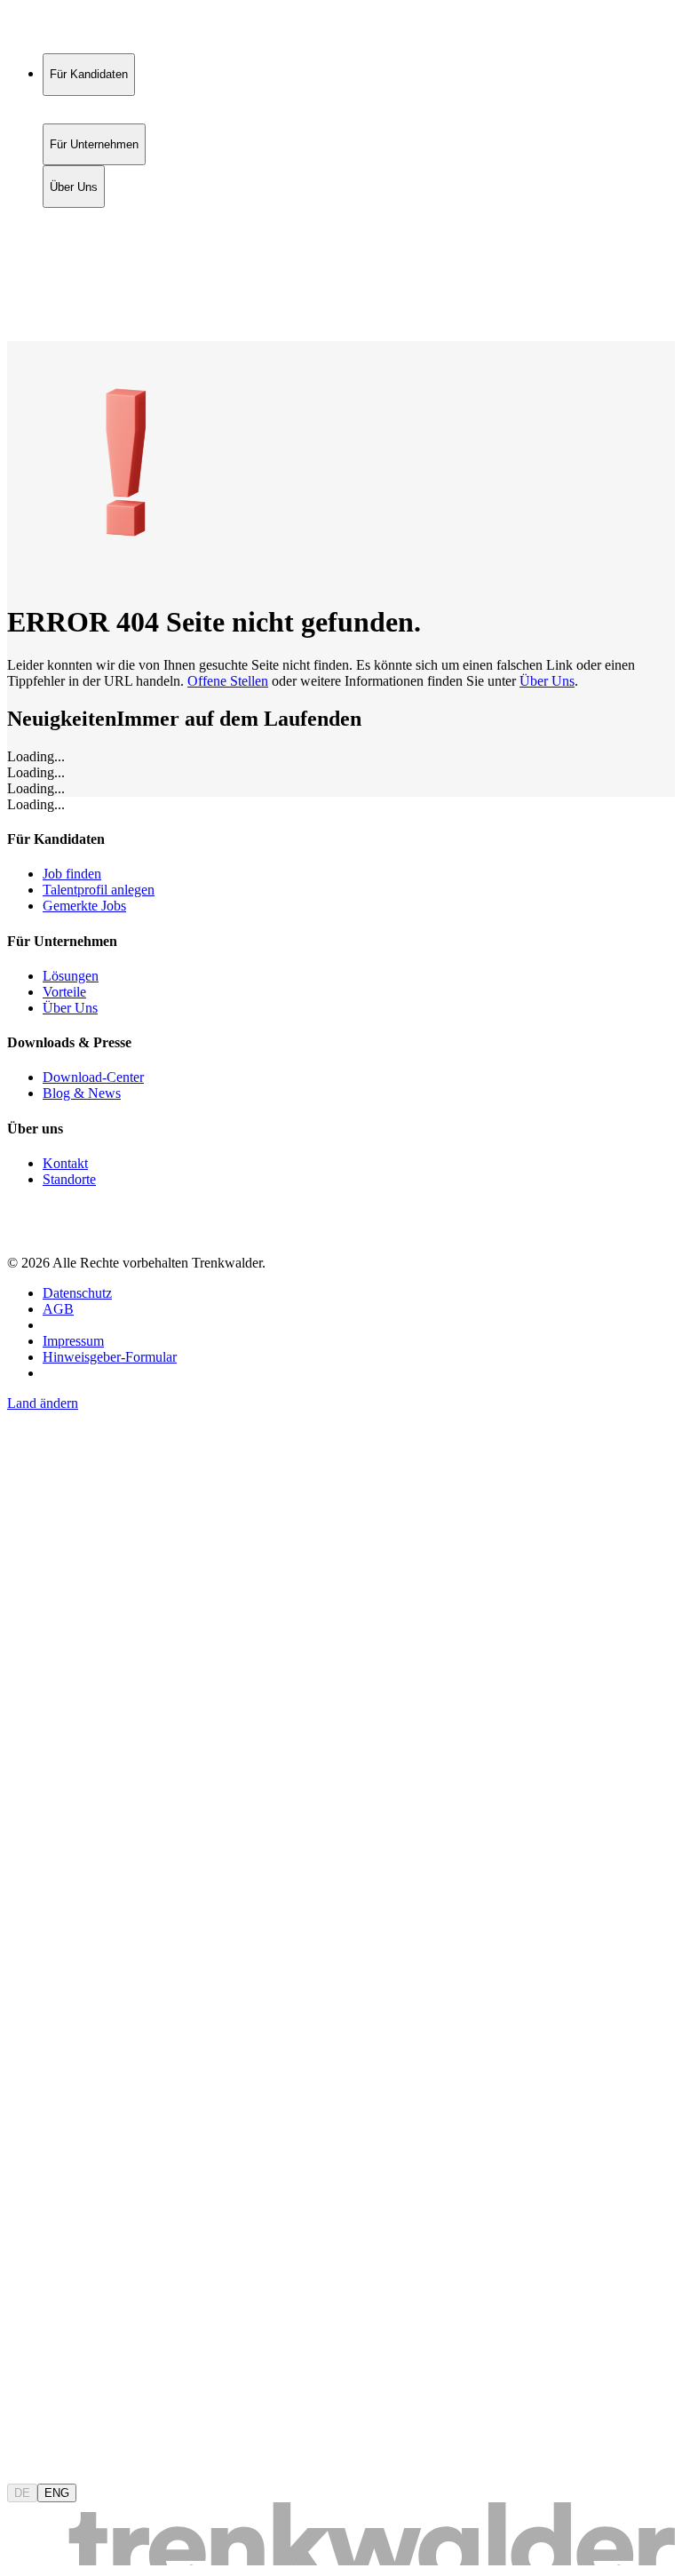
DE (22, 2493)
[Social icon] (25, 1232)
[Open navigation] (14, 338)
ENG (57, 2493)
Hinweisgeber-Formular (110, 1357)
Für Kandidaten (89, 217)
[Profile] (21, 314)
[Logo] (73, 31)
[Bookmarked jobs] (18, 294)
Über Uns (74, 254)
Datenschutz (77, 1293)
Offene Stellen (228, 681)
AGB (58, 1309)
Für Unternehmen (94, 236)
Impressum (73, 1341)
